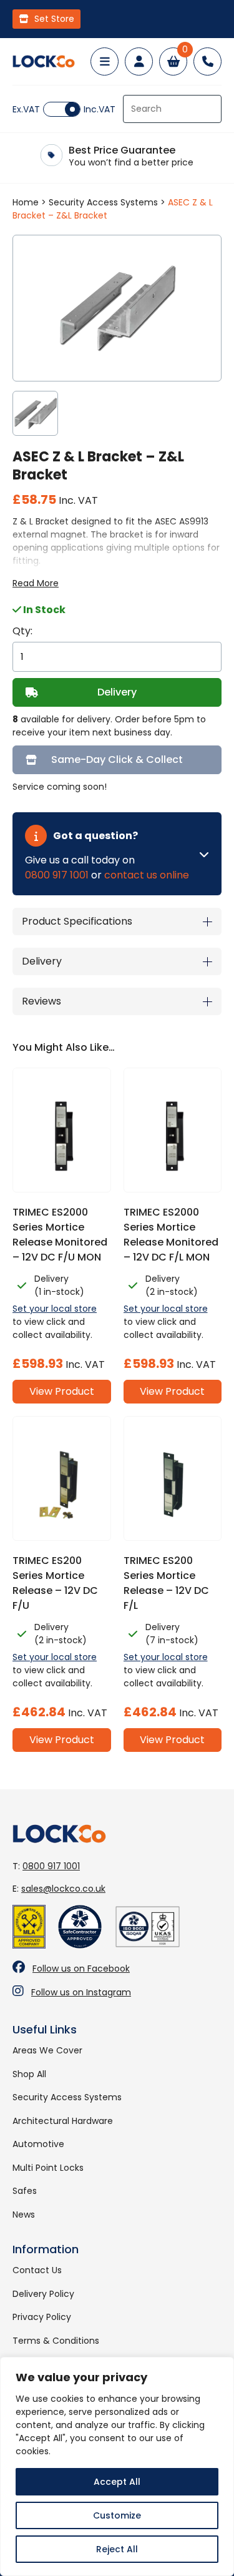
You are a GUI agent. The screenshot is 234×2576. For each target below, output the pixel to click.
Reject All (117, 2549)
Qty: (22, 631)
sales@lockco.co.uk (63, 1889)
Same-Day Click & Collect (117, 760)
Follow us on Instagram (81, 1992)
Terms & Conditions (56, 2341)
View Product (62, 1391)
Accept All (117, 2482)
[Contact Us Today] (207, 61)
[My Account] (139, 61)
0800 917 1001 (57, 875)
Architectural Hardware (63, 2121)
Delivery (117, 692)
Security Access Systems (103, 202)
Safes (25, 2191)
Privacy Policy (42, 2317)
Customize (117, 2515)
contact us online (147, 875)
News (24, 2215)
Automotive (38, 2144)
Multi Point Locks (48, 2168)
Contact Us (37, 2270)
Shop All (29, 2074)
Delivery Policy (43, 2294)
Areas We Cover (47, 2050)
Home (26, 202)
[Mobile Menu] (105, 61)
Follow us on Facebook (81, 1969)
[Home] (44, 61)
